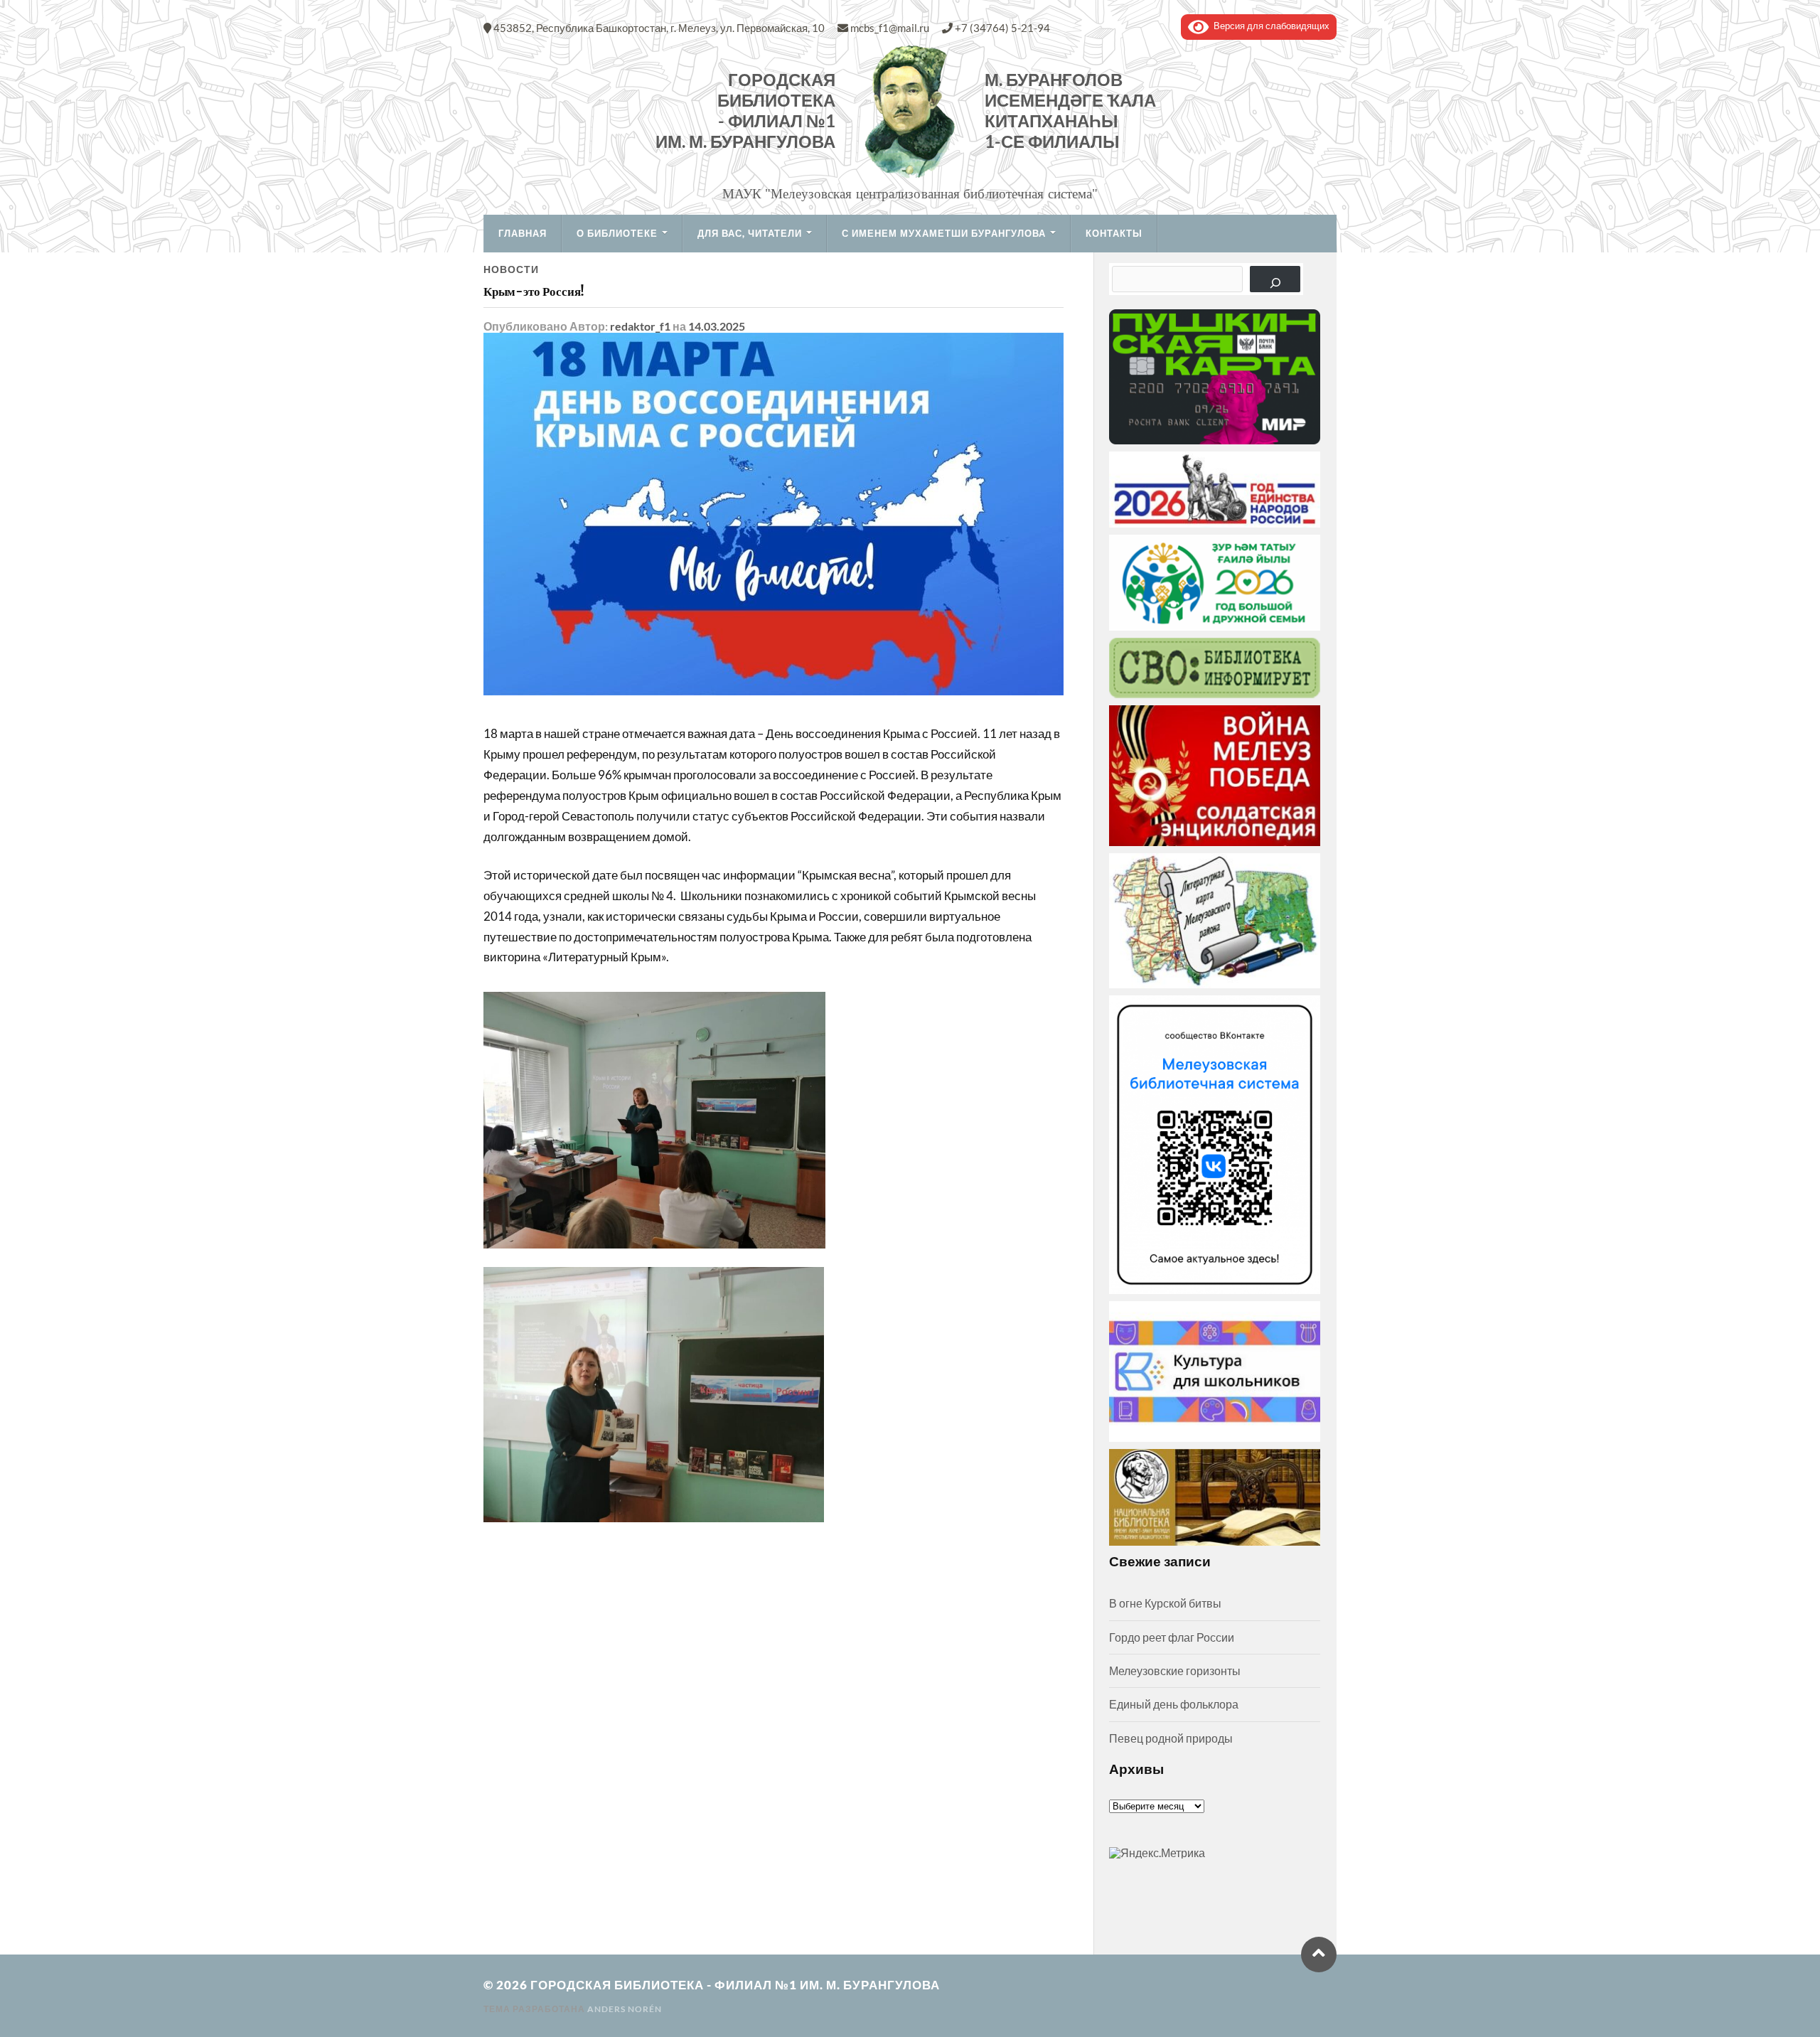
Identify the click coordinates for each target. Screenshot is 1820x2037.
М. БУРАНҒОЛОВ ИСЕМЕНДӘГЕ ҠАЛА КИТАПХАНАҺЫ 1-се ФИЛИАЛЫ (1070, 111)
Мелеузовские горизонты (1175, 1670)
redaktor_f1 (640, 326)
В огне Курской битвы (1165, 1603)
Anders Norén (625, 2009)
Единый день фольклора (1174, 1704)
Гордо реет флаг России (1172, 1637)
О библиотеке (617, 233)
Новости (511, 269)
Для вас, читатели (750, 233)
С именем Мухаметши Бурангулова (944, 233)
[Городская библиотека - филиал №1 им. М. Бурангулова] (910, 111)
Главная (523, 233)
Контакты (1114, 233)
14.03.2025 (717, 326)
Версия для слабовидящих (1269, 26)
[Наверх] (1319, 1955)
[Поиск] (1275, 279)
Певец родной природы (1171, 1738)
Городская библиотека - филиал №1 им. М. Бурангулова (745, 111)
